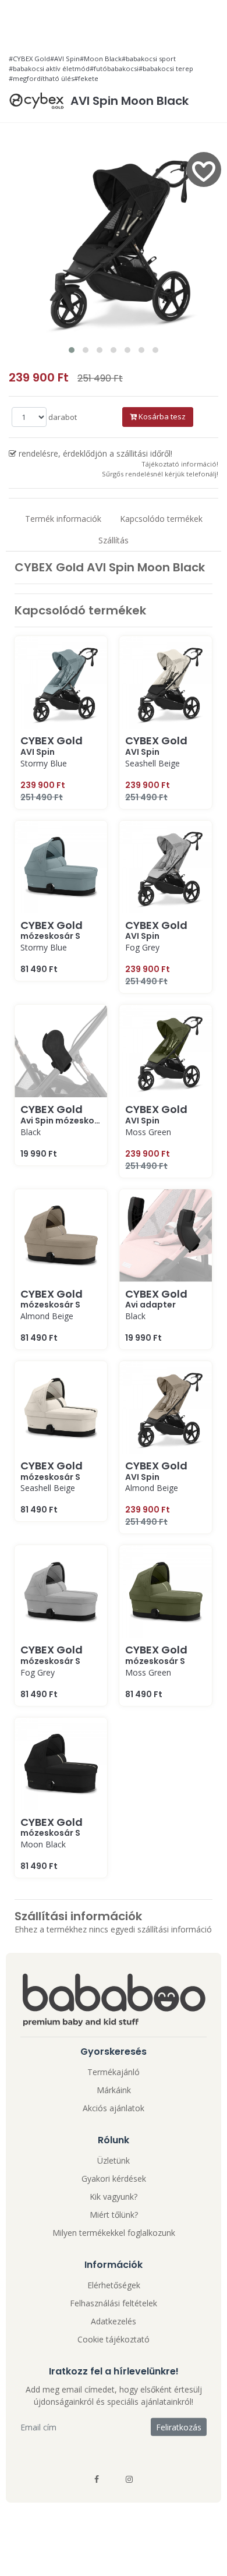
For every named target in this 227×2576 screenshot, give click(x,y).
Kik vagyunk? (114, 2197)
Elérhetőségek (114, 2285)
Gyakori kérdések (114, 2179)
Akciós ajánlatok (114, 2108)
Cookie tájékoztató (114, 2339)
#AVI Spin (65, 59)
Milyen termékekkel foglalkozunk (114, 2233)
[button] (72, 350)
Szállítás (114, 540)
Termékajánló (114, 2072)
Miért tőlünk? (114, 2215)
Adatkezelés (114, 2321)
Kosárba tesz (161, 416)
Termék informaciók (63, 519)
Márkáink (114, 2090)
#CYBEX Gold (29, 59)
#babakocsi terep (166, 68)
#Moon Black (101, 59)
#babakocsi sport (149, 59)
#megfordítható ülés (41, 78)
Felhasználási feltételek (114, 2303)
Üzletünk (114, 2160)
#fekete (86, 78)
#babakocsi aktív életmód (49, 68)
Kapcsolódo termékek (161, 519)
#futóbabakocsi (114, 68)
